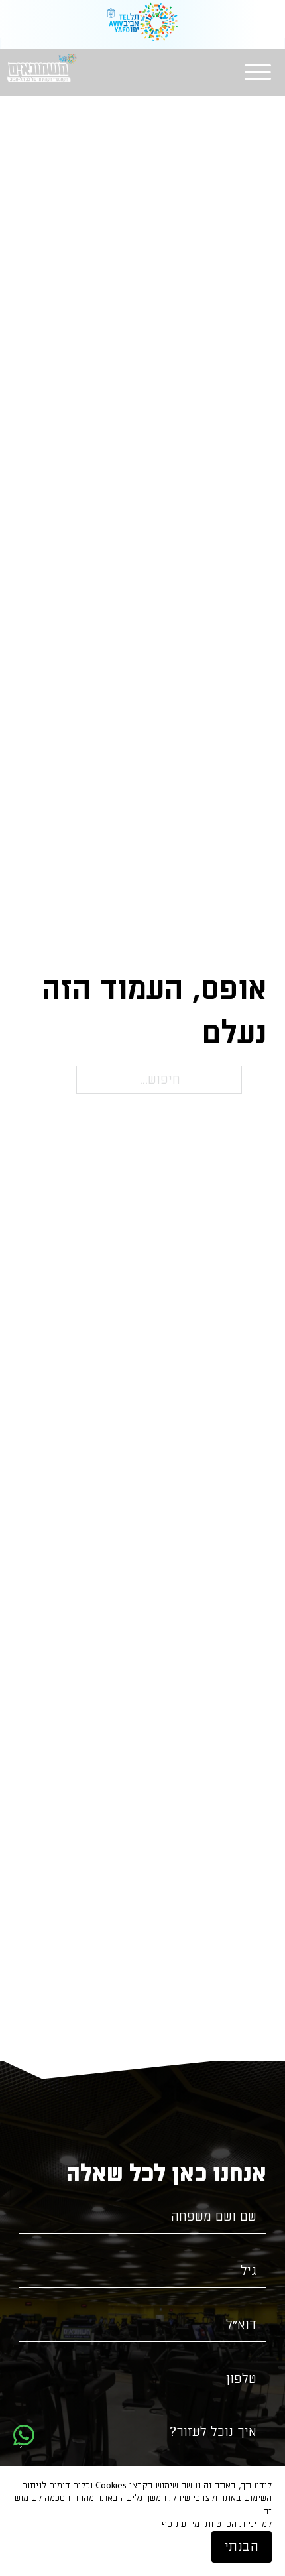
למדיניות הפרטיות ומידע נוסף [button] (217, 2524)
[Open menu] (258, 72)
